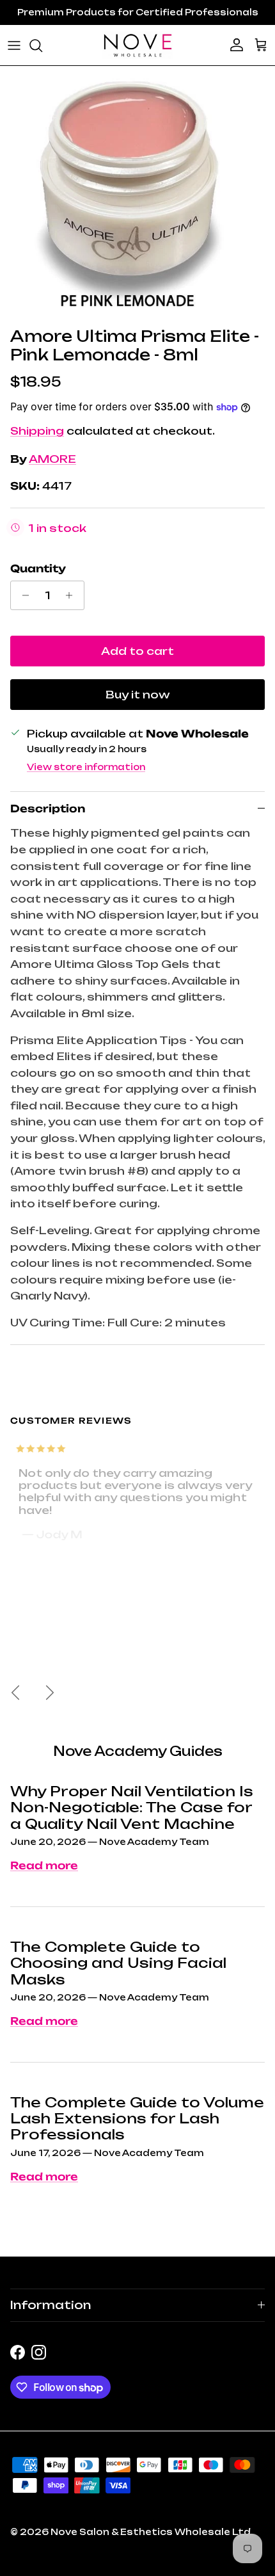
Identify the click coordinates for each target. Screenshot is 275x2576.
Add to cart (137, 651)
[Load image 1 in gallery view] (127, 193)
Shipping (37, 431)
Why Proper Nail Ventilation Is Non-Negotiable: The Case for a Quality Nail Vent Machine (132, 1807)
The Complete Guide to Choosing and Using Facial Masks (118, 1963)
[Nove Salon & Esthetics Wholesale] (137, 45)
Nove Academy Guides (138, 1751)
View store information (86, 767)
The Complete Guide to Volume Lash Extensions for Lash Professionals (137, 2119)
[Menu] (14, 45)
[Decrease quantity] (22, 595)
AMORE (52, 459)
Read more (44, 1865)
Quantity (38, 568)
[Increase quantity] (73, 595)
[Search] (42, 45)
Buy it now (138, 695)
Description (48, 809)
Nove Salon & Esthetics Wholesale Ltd (151, 2532)
